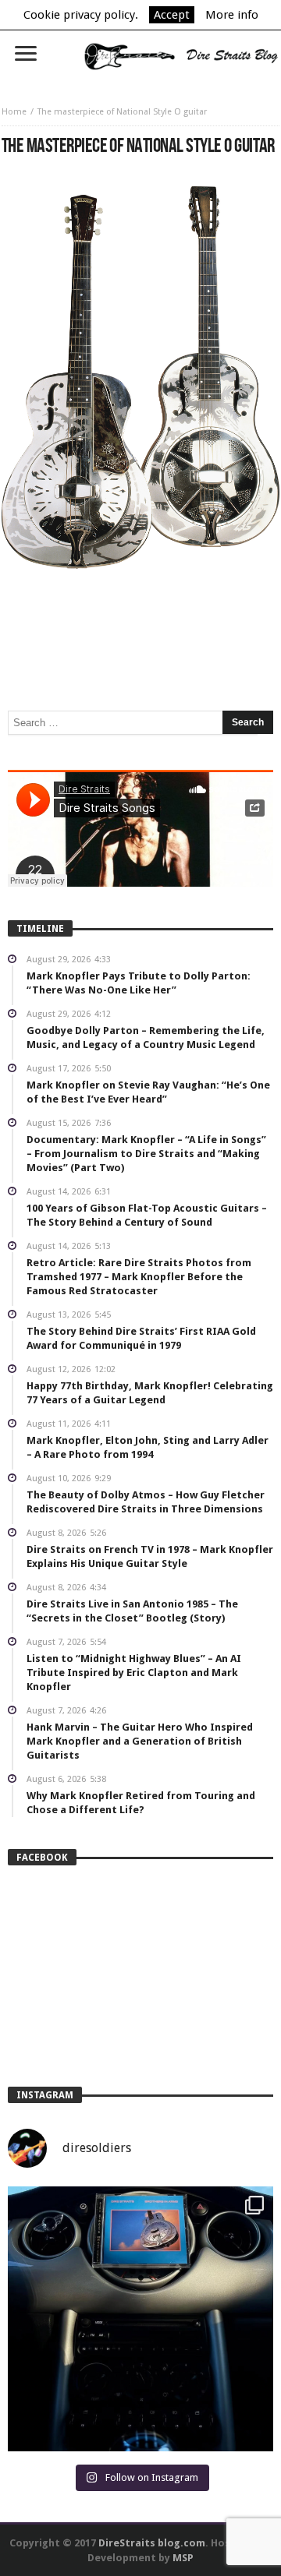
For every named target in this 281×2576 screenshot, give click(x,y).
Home (14, 112)
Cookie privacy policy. (81, 15)
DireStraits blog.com (152, 2543)
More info (232, 15)
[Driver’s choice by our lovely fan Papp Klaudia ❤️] (140, 2319)
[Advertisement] (140, 616)
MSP (183, 2558)
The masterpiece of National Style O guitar (122, 112)
